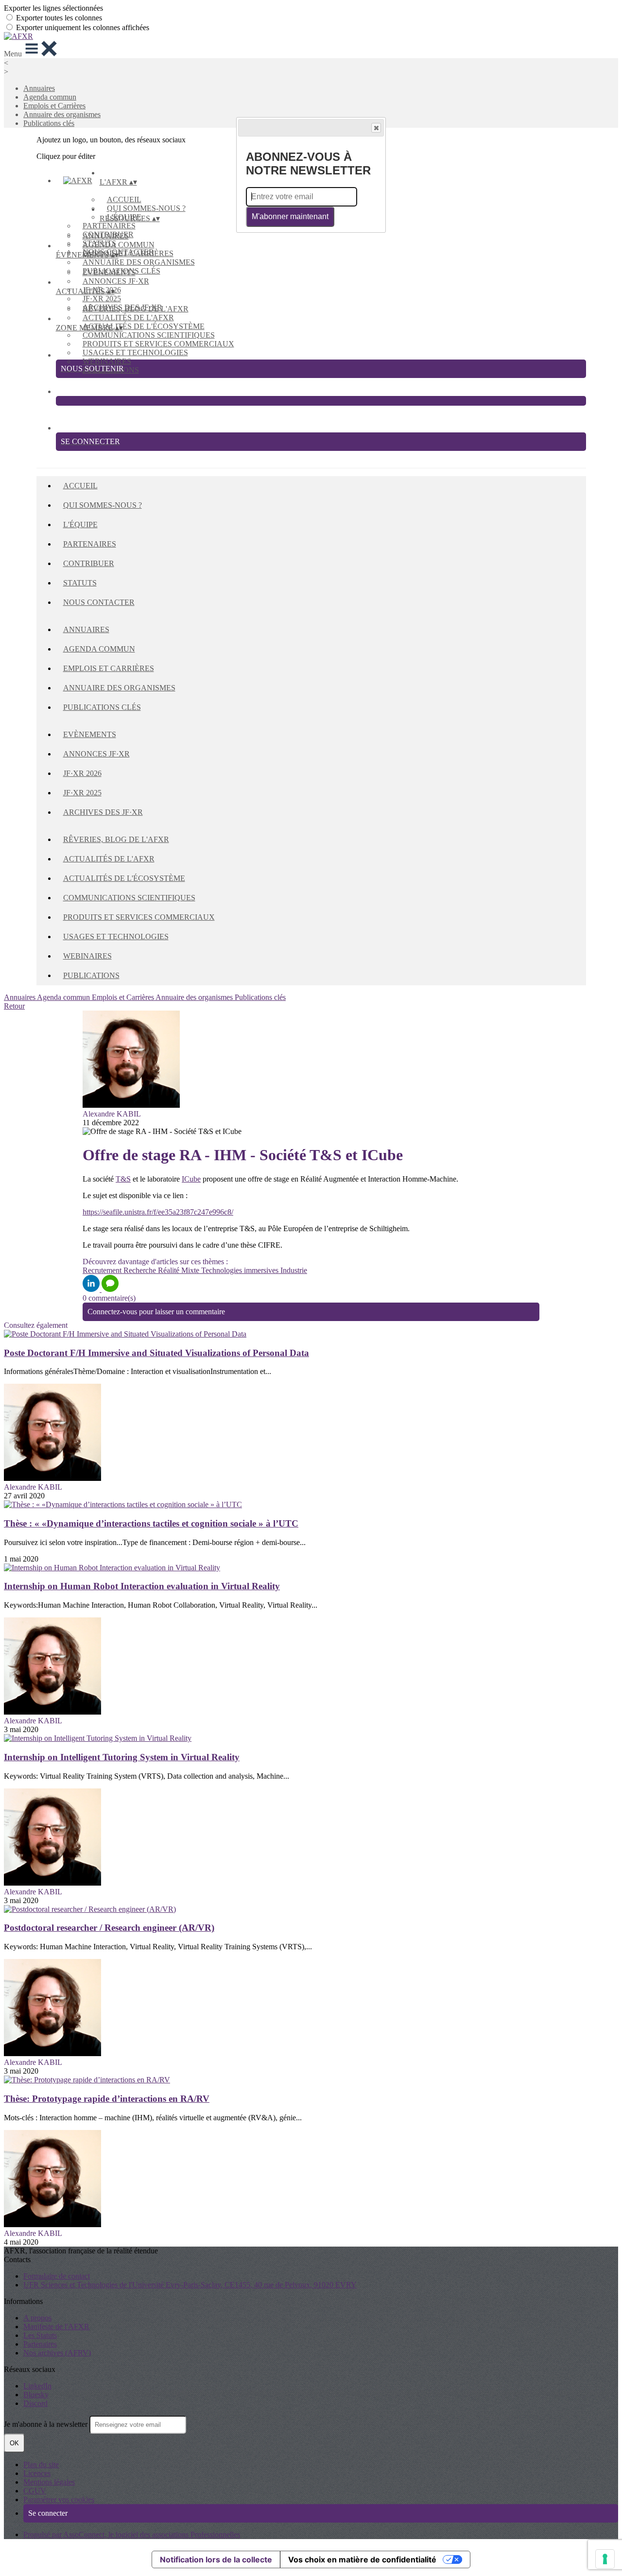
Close (376, 128)
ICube (191, 1179)
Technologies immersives (241, 1270)
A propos (37, 2318)
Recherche (141, 1270)
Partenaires (109, 226)
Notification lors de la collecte (216, 2559)
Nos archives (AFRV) (57, 2353)
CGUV (35, 2491)
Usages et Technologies (135, 352)
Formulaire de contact (57, 2276)
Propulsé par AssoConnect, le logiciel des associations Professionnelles (132, 2534)
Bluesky (36, 2395)
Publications (91, 975)
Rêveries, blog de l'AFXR (136, 309)
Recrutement (103, 1270)
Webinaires (107, 361)
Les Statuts (40, 2335)
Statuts (80, 583)
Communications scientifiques (149, 335)
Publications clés (49, 123)
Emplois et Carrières (54, 106)
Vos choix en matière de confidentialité (362, 2559)
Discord (35, 2403)
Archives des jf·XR (103, 812)
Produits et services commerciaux (158, 344)
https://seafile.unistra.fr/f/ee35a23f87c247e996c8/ (158, 1212)
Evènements (109, 272)
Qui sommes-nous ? (146, 208)
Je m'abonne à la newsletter (47, 2424)
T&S (123, 1179)
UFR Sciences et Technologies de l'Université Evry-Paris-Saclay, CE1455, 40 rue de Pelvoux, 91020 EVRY (190, 2285)
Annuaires (39, 88)
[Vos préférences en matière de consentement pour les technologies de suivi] (605, 2559)
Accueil (124, 199)
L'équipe (80, 524)
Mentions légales (49, 2482)
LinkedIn (37, 2386)
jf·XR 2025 (102, 299)
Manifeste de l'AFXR (56, 2327)
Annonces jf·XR (116, 281)
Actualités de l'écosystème (144, 326)
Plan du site (41, 2464)
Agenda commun (50, 97)
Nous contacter (99, 602)
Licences (37, 2473)
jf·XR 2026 (82, 773)
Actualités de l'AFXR (128, 318)
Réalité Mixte (180, 1270)
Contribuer (89, 563)
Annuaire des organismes (62, 114)
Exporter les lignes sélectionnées (53, 8)
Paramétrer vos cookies (59, 2499)
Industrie (294, 1270)
